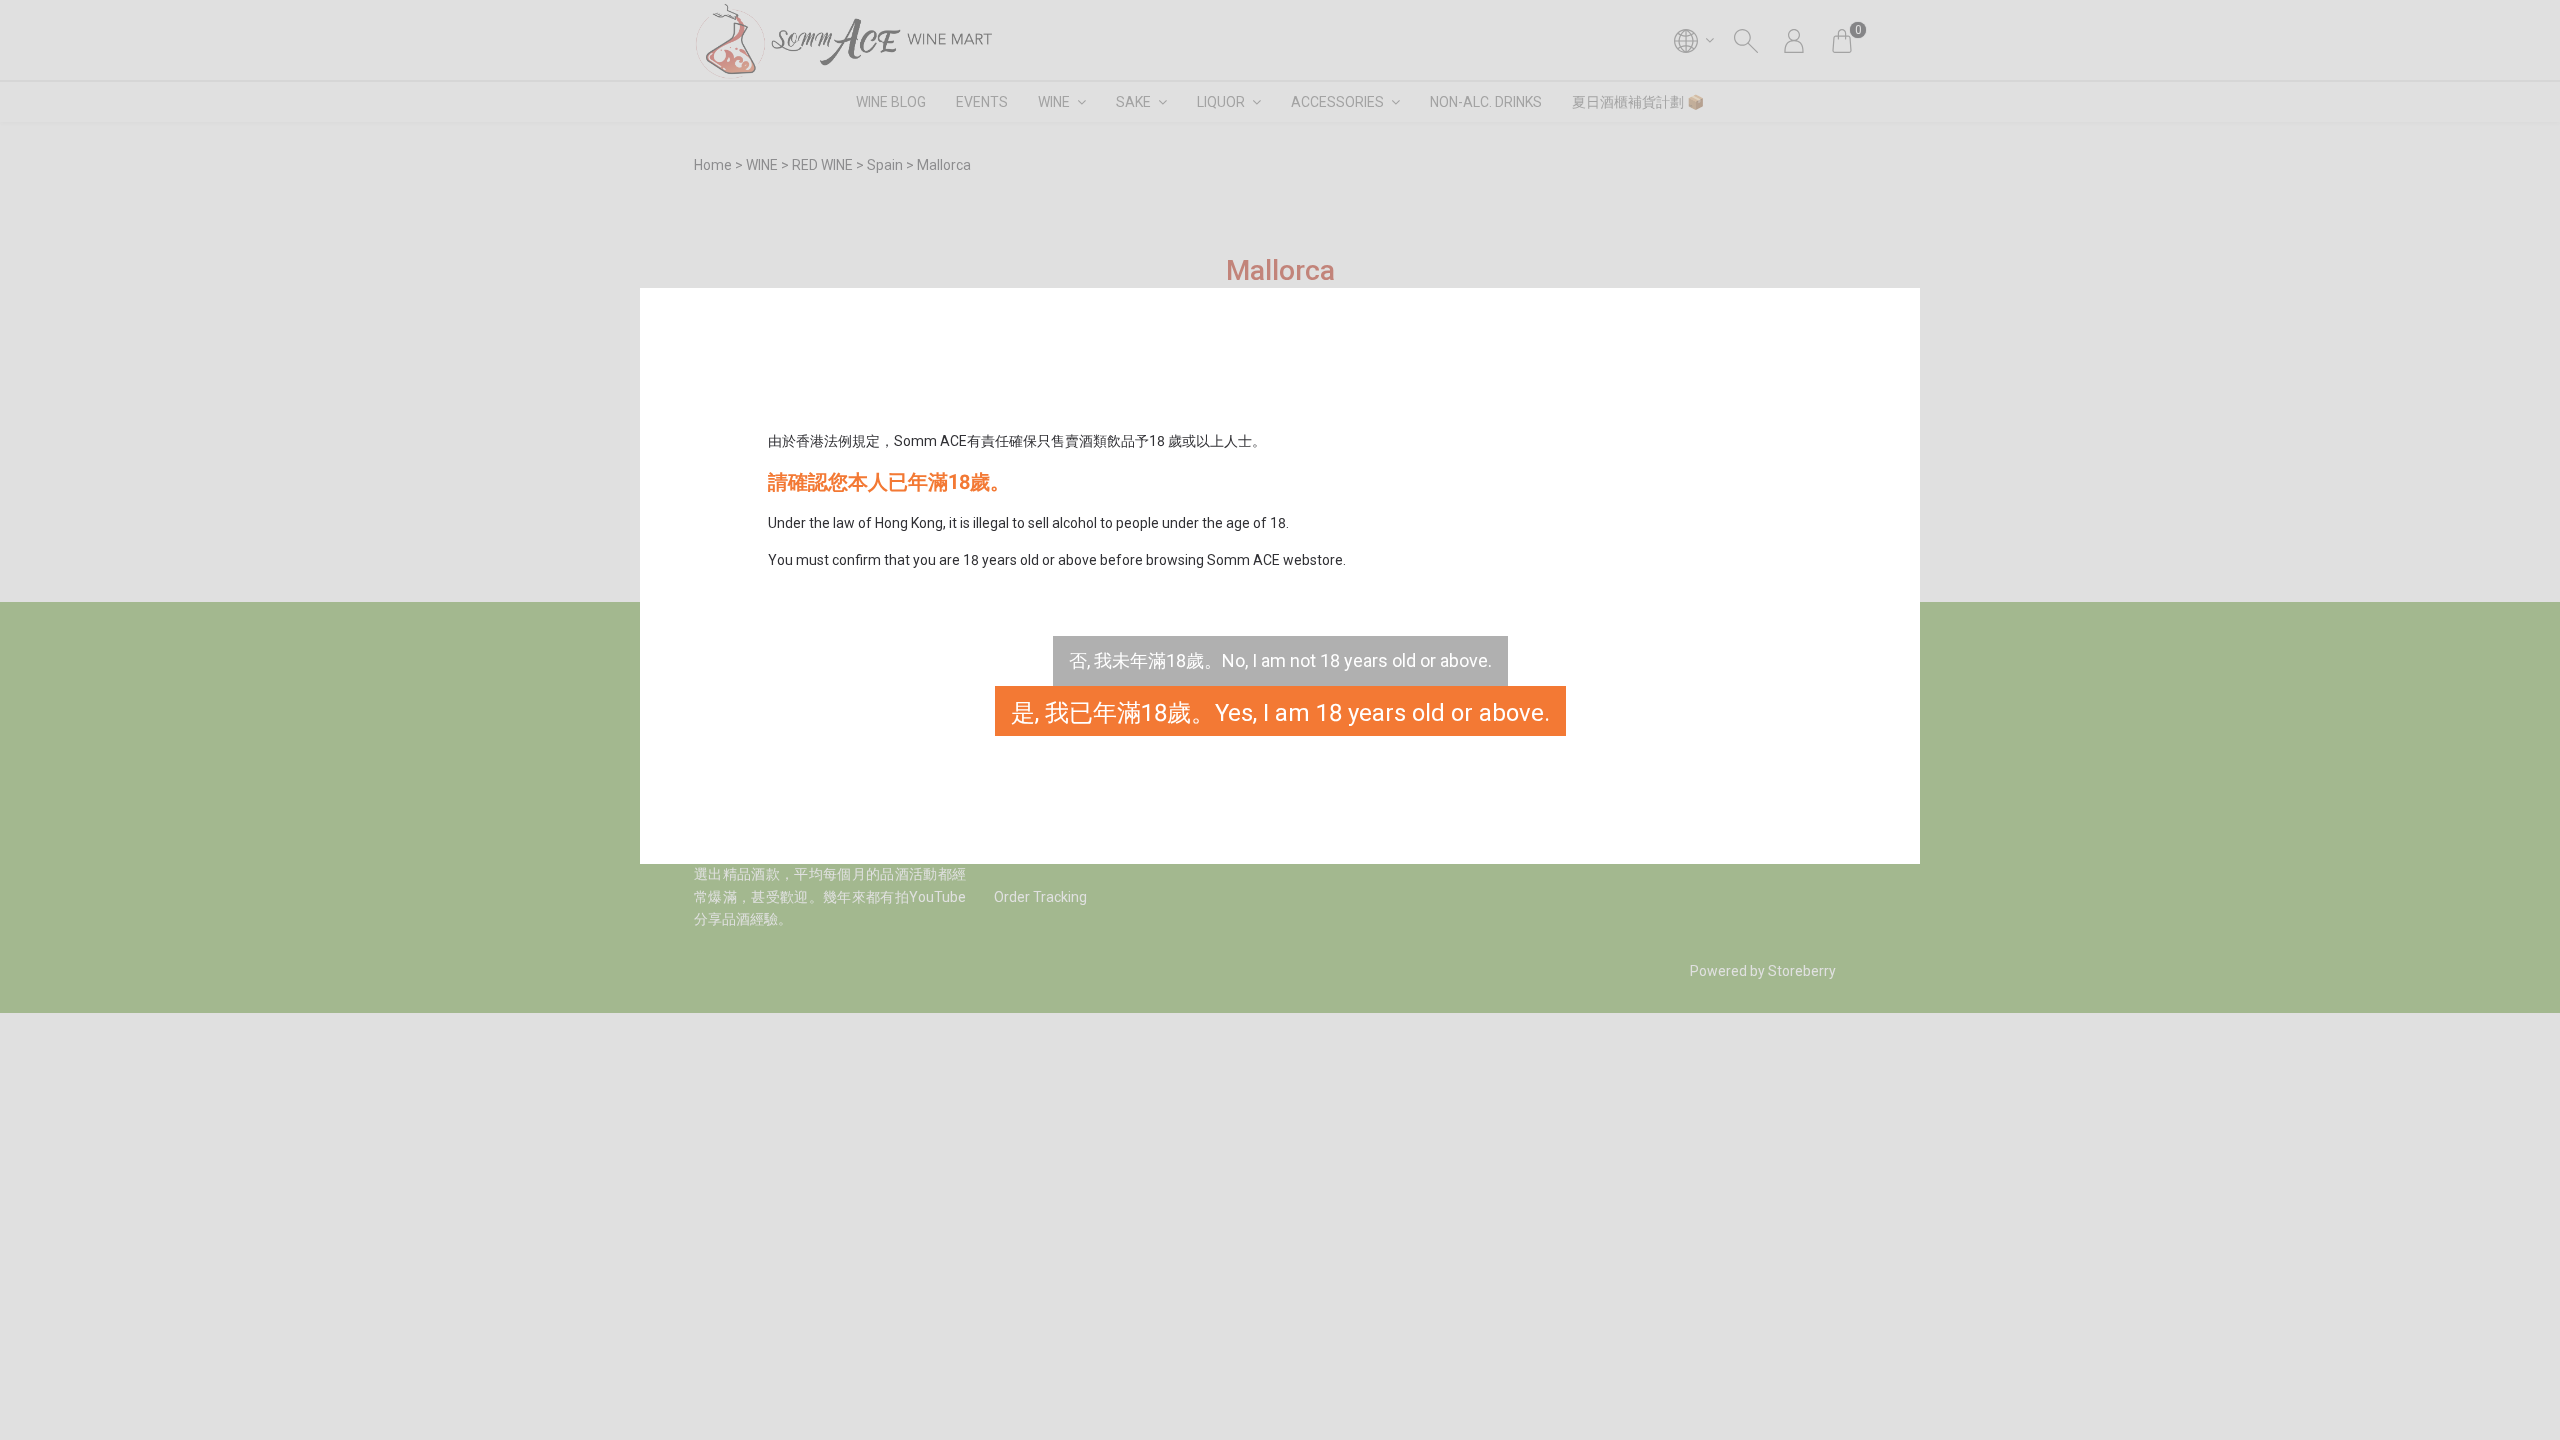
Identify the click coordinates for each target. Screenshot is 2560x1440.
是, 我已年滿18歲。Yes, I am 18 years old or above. (1280, 713)
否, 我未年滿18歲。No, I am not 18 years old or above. (1280, 660)
